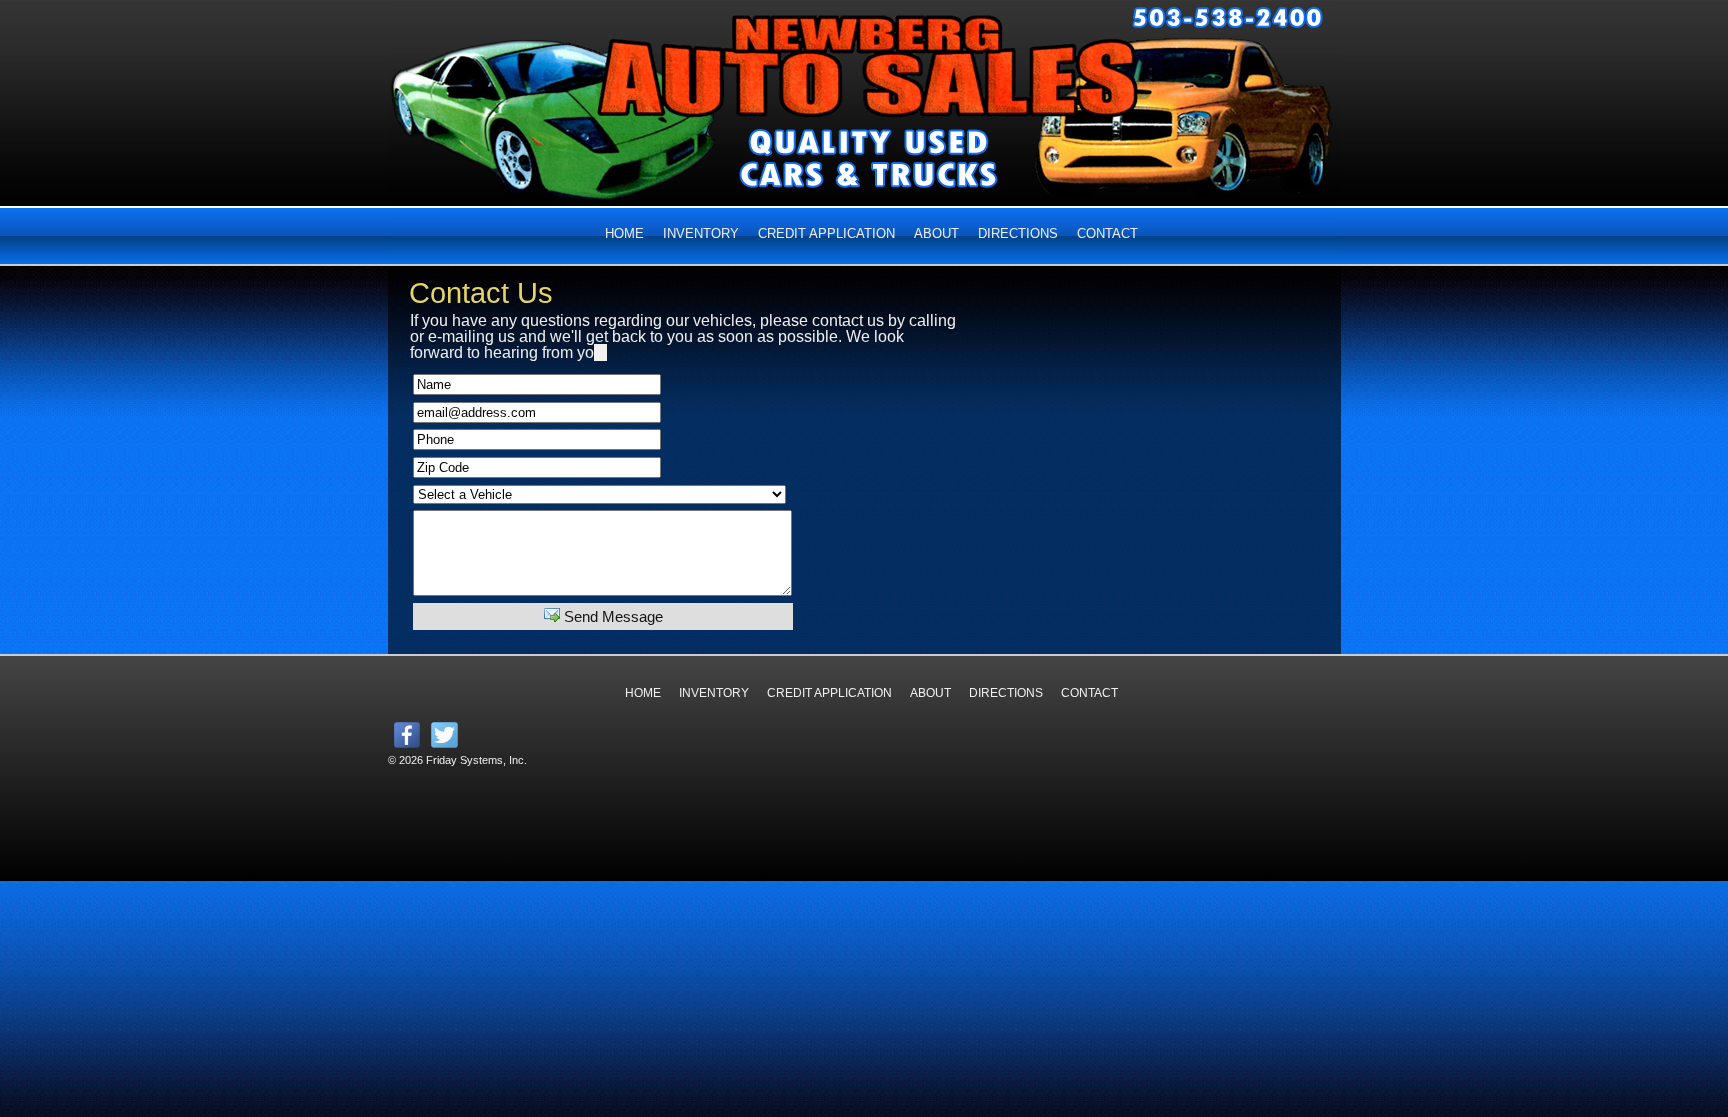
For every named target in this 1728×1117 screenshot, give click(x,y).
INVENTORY (701, 233)
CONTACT (1107, 233)
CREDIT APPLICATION (826, 233)
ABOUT (936, 233)
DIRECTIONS (1018, 233)
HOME (624, 233)
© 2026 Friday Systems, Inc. (457, 760)
